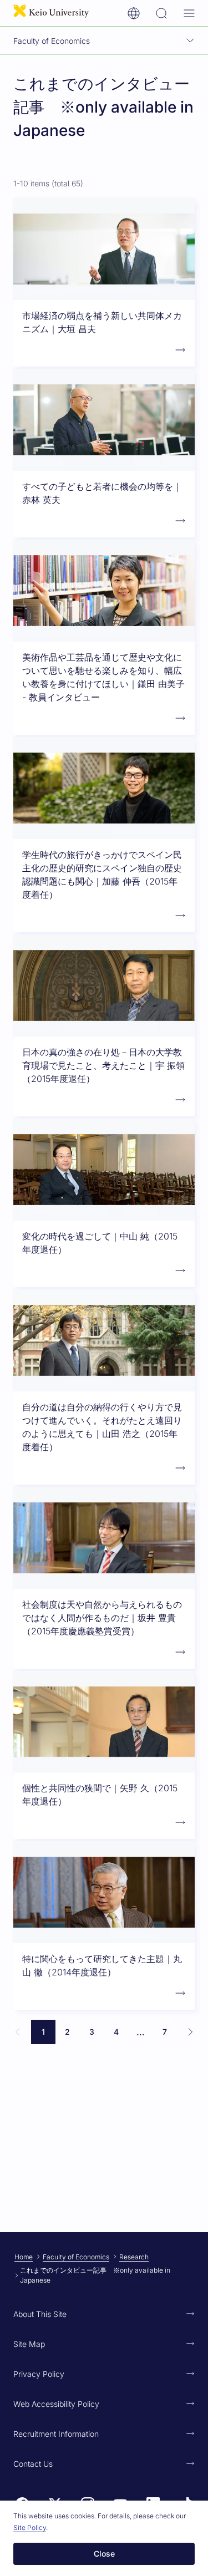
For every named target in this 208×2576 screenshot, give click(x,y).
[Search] (161, 13)
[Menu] (189, 13)
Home (24, 2257)
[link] (18, 2032)
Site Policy (30, 2527)
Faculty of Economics (76, 2257)
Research (134, 2257)
